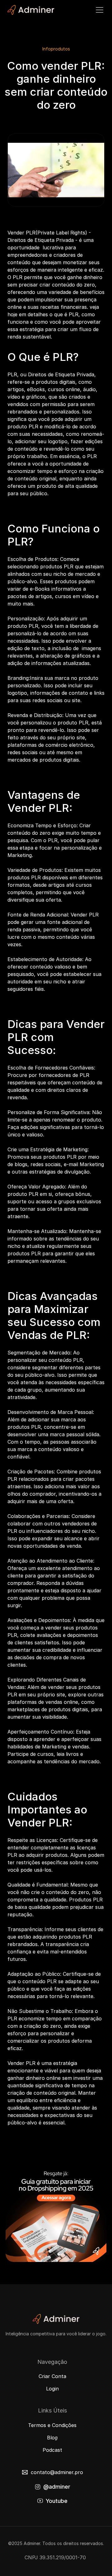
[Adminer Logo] (31, 10)
